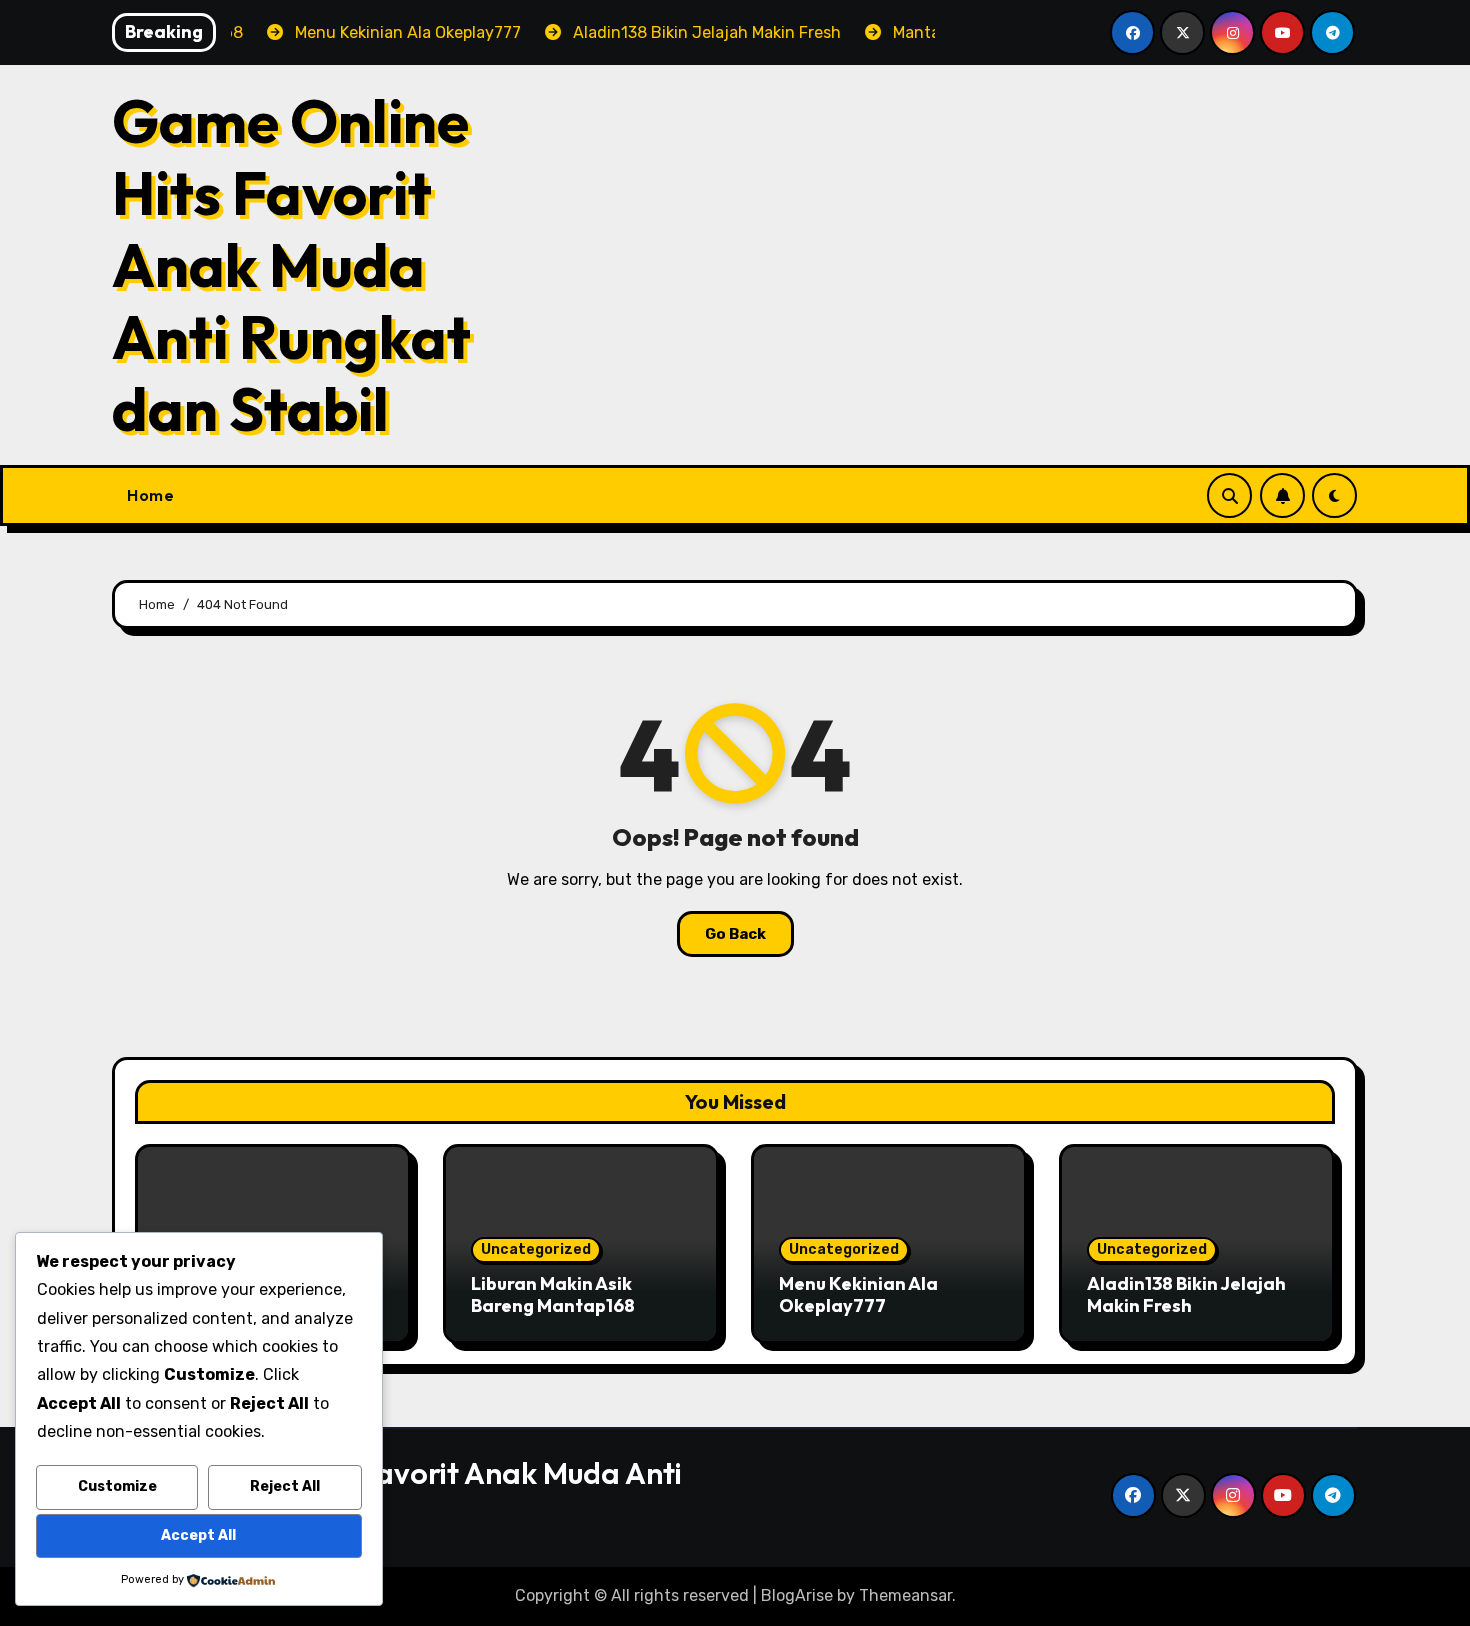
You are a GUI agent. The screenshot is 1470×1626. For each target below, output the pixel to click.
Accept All (198, 1535)
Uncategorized (536, 1249)
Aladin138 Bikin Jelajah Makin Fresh (1186, 1294)
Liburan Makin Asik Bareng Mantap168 (553, 1294)
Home (150, 495)
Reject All (285, 1486)
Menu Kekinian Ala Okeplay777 (858, 1294)
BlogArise (797, 1595)
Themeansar (905, 1595)
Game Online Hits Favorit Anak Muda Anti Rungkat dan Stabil (291, 265)
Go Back (735, 934)
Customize (117, 1486)
